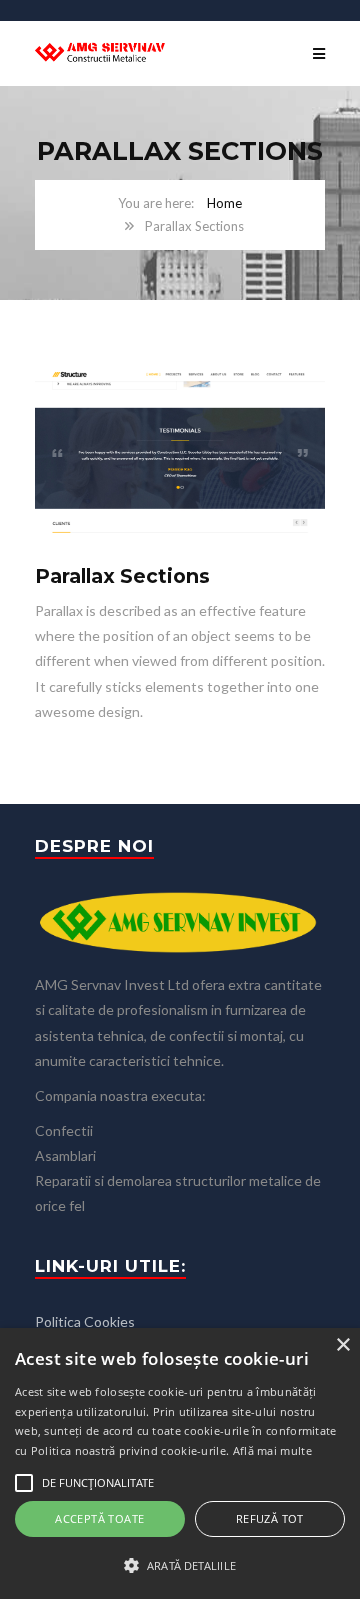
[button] (180, 1565)
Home (224, 203)
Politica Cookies (85, 1321)
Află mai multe (272, 1450)
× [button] (342, 1345)
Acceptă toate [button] (99, 1518)
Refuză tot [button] (270, 1518)
